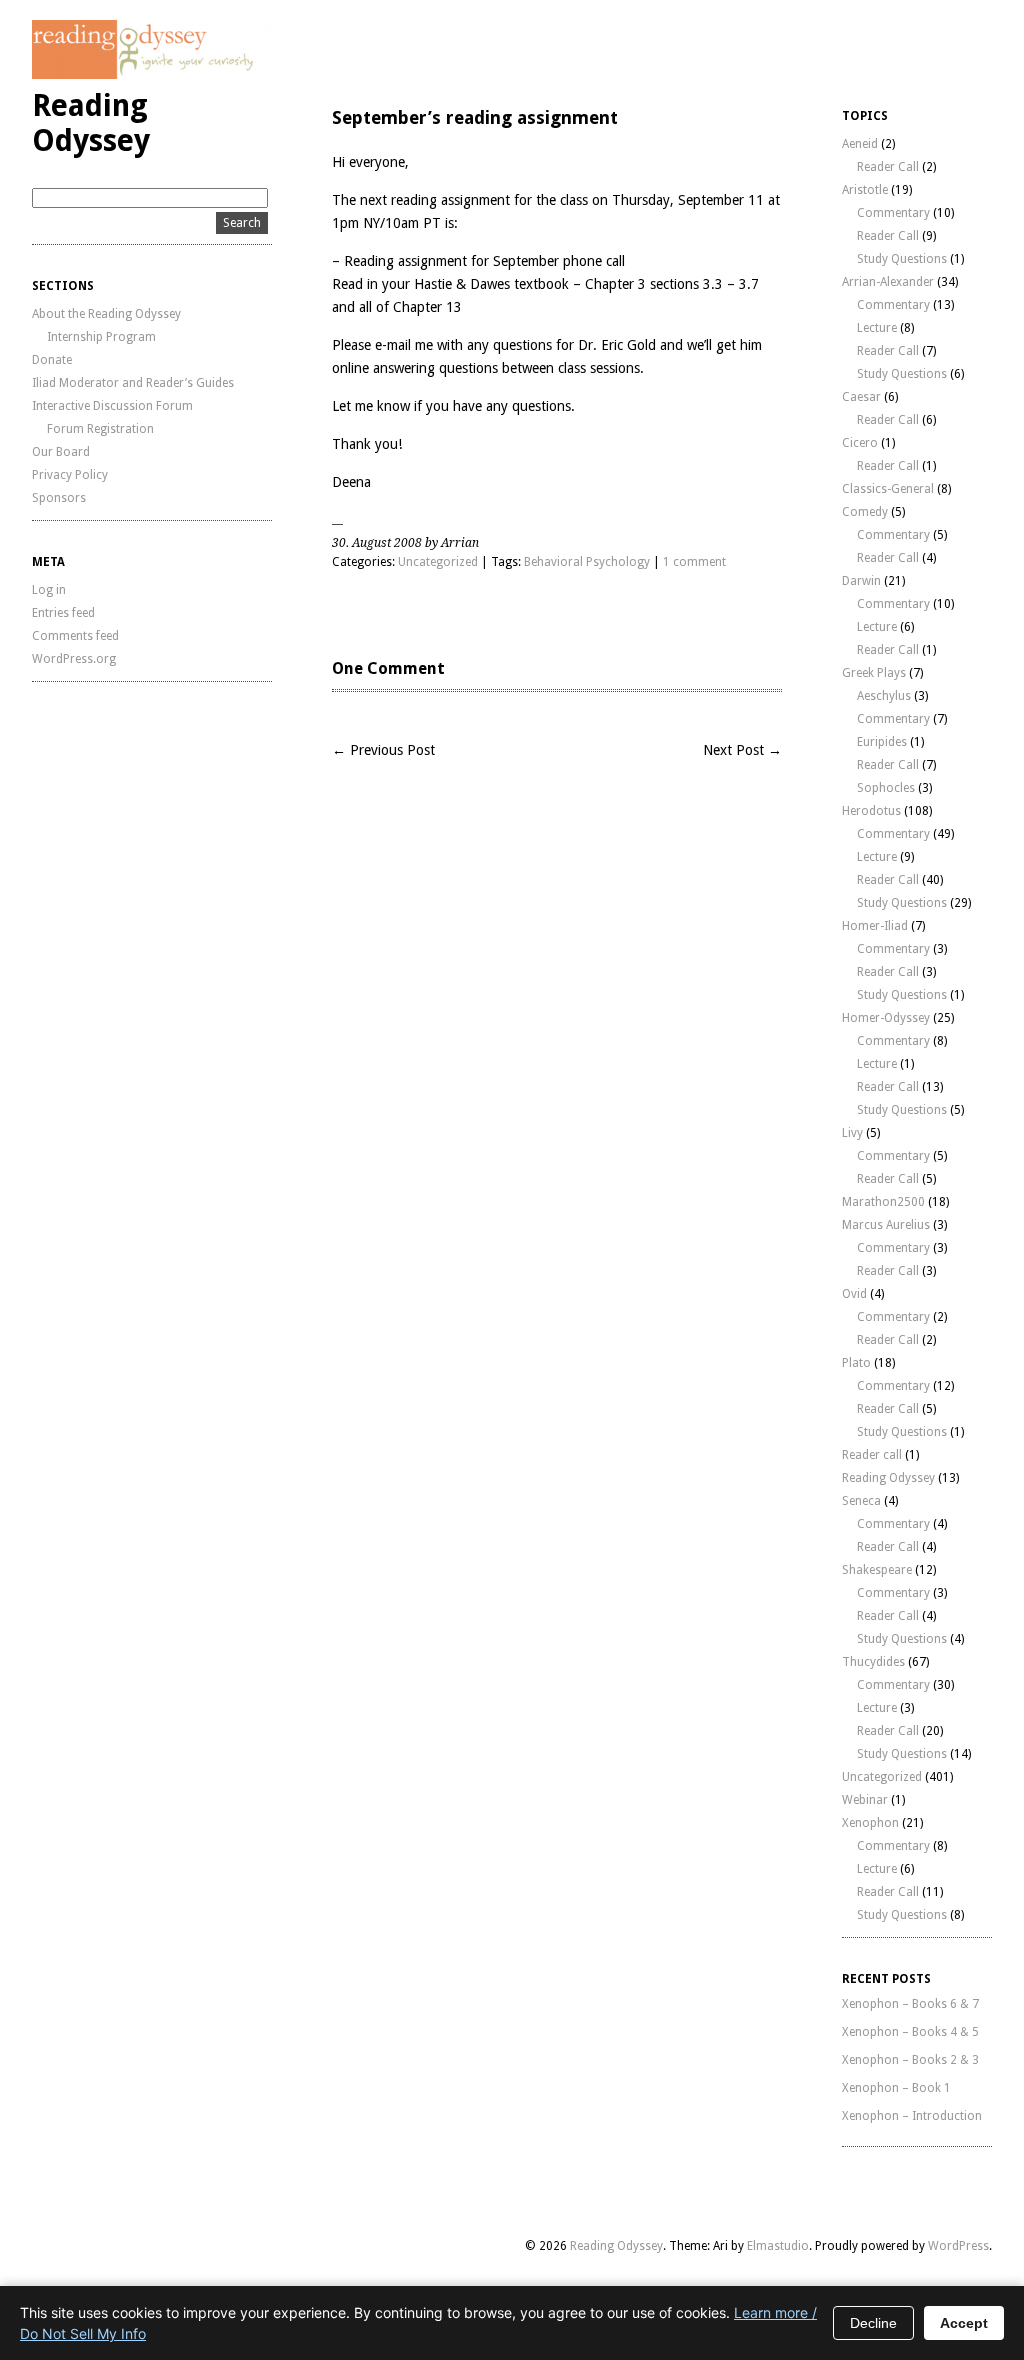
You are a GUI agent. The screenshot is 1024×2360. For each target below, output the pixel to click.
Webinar (865, 1800)
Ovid (854, 1294)
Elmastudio (778, 2246)
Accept (964, 2323)
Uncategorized (438, 562)
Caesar (861, 397)
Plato (856, 1363)
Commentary (893, 213)
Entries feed (63, 613)
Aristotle (865, 190)
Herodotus (871, 811)
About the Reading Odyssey (106, 314)
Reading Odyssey (91, 123)
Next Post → (742, 750)
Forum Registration (100, 429)
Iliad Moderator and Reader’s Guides (133, 383)
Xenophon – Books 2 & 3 (910, 2060)
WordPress (958, 2246)
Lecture (877, 328)
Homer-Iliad (875, 926)
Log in (49, 590)
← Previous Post (383, 750)
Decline (873, 2323)
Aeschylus (884, 696)
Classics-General (888, 489)
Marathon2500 (883, 1202)
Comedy (865, 512)
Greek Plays (874, 673)
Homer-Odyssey (886, 1018)
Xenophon (870, 1823)
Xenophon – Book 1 (896, 2088)
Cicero (860, 443)
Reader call (872, 1455)
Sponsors (59, 498)
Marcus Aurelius (886, 1225)
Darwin (861, 581)
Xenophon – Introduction (912, 2116)
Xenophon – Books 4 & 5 (910, 2032)
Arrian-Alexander (888, 282)
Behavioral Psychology (587, 562)
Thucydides (873, 1662)
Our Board (61, 452)
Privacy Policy (70, 475)
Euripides (882, 742)
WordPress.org (74, 659)
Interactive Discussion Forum (112, 406)
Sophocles (886, 788)
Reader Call (888, 167)
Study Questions (902, 259)
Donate (52, 360)
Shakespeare (877, 1570)
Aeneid (860, 144)
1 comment (694, 562)
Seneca (861, 1501)
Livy (852, 1133)
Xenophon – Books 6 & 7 (910, 2004)
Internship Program (101, 337)
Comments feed (75, 636)
